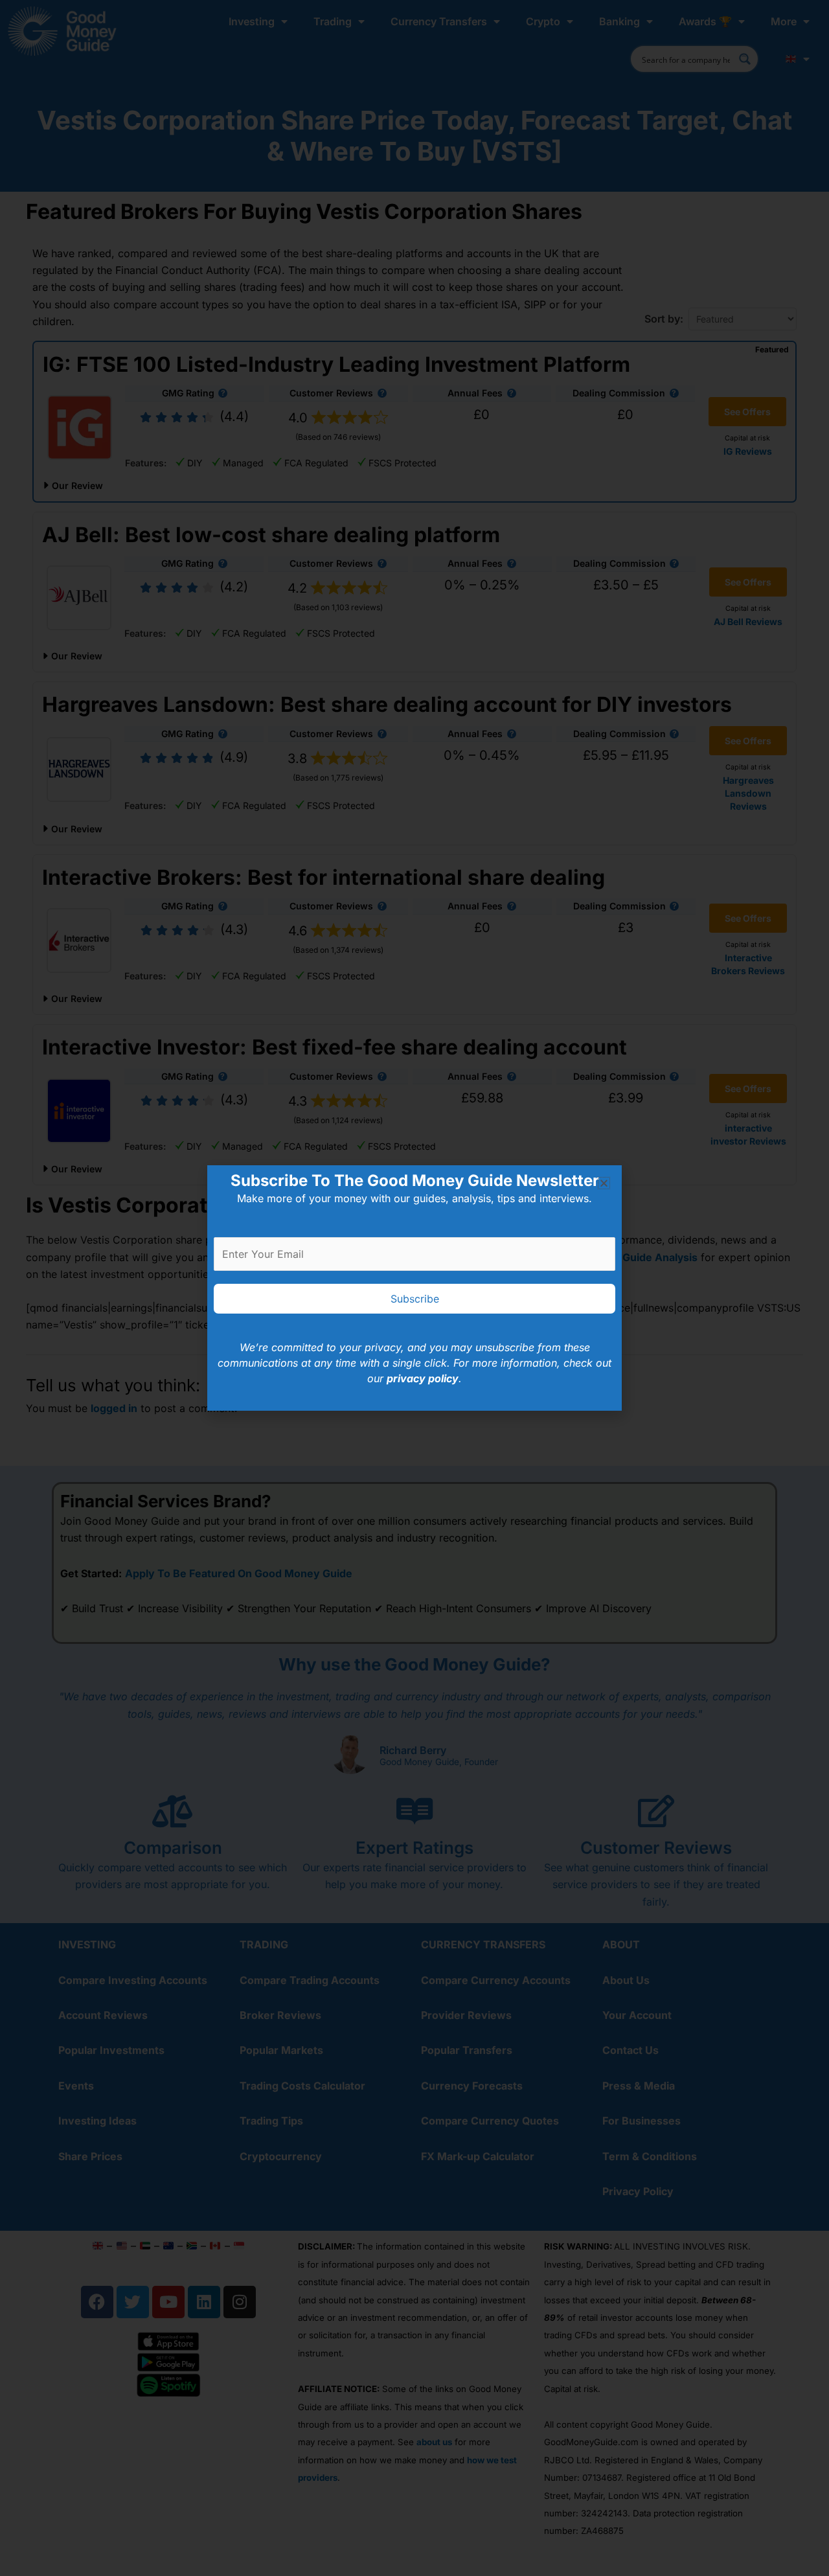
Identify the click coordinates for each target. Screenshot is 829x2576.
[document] (414, 1288)
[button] (604, 1183)
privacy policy (423, 1378)
